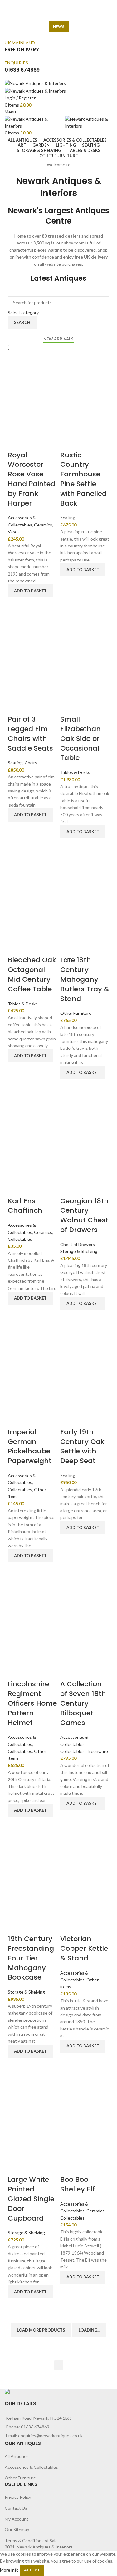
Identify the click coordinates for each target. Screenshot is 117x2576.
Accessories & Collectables (31, 2467)
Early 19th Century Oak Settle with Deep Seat (82, 1446)
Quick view (16, 605)
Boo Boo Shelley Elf (78, 2184)
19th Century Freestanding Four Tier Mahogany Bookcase (31, 1958)
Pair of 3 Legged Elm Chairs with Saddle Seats (30, 734)
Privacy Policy (18, 2497)
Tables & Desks (75, 772)
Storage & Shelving (79, 1251)
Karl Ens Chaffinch (25, 1206)
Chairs (31, 763)
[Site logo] (35, 83)
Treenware (97, 1751)
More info (9, 2570)
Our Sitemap (17, 2530)
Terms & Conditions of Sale (31, 2541)
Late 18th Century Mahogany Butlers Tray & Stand (85, 979)
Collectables (20, 1239)
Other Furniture (76, 1013)
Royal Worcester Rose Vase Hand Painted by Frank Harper (32, 479)
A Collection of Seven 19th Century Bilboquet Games (83, 1703)
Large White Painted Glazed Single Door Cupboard (31, 2199)
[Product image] (32, 425)
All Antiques (17, 2456)
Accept (32, 2570)
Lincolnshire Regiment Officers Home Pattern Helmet (32, 1703)
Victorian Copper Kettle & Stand (84, 1948)
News (59, 26)
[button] (30, 591)
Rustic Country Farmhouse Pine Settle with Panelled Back (83, 479)
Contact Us (16, 2508)
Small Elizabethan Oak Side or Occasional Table (80, 738)
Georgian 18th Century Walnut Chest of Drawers (84, 1215)
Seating (68, 518)
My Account (17, 2519)
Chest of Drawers (78, 1244)
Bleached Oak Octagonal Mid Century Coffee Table (32, 974)
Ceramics (43, 525)
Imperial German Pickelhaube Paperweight (30, 1446)
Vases (14, 532)
